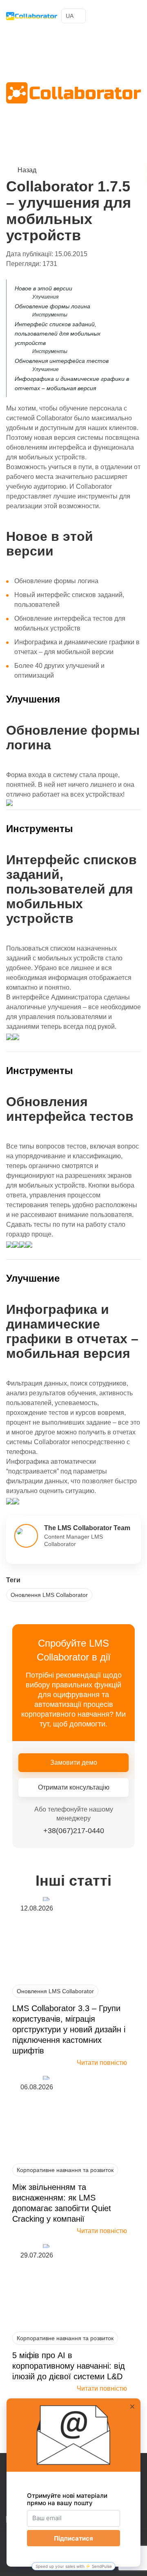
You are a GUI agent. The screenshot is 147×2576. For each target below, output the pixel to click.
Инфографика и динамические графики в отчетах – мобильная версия (72, 383)
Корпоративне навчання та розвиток (65, 2170)
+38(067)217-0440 (120, 16)
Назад (27, 170)
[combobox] (73, 16)
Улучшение (46, 369)
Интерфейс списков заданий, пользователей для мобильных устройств (58, 334)
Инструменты (50, 315)
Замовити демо (74, 1762)
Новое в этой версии (43, 288)
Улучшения (45, 297)
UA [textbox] (70, 16)
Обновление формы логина (52, 306)
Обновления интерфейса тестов (62, 361)
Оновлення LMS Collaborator (49, 1595)
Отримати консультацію (74, 1787)
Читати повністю (102, 2063)
